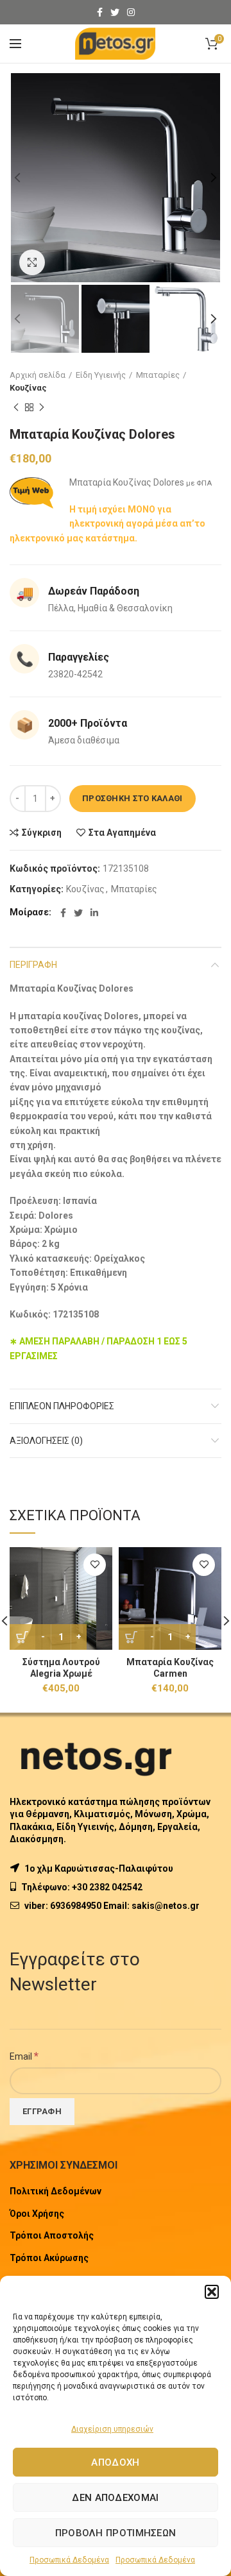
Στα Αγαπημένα (122, 833)
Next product (42, 407)
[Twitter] (115, 12)
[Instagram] (131, 12)
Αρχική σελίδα (38, 375)
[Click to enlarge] (32, 262)
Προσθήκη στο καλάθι (133, 798)
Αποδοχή (115, 2462)
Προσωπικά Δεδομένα (69, 2560)
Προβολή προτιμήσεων (116, 2533)
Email (24, 2056)
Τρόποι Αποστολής (52, 2235)
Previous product (16, 407)
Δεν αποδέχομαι (115, 2498)
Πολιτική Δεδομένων (56, 2191)
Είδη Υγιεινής (101, 375)
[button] (212, 2292)
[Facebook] (100, 12)
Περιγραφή (33, 965)
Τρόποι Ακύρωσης (49, 2258)
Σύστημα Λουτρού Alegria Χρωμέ (61, 1668)
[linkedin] (94, 913)
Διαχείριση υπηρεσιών (112, 2429)
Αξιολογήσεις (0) (46, 1441)
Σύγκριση (42, 833)
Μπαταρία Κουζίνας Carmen (170, 1668)
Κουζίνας (28, 388)
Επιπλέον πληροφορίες (62, 1406)
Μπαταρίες (158, 375)
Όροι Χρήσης (37, 2214)
